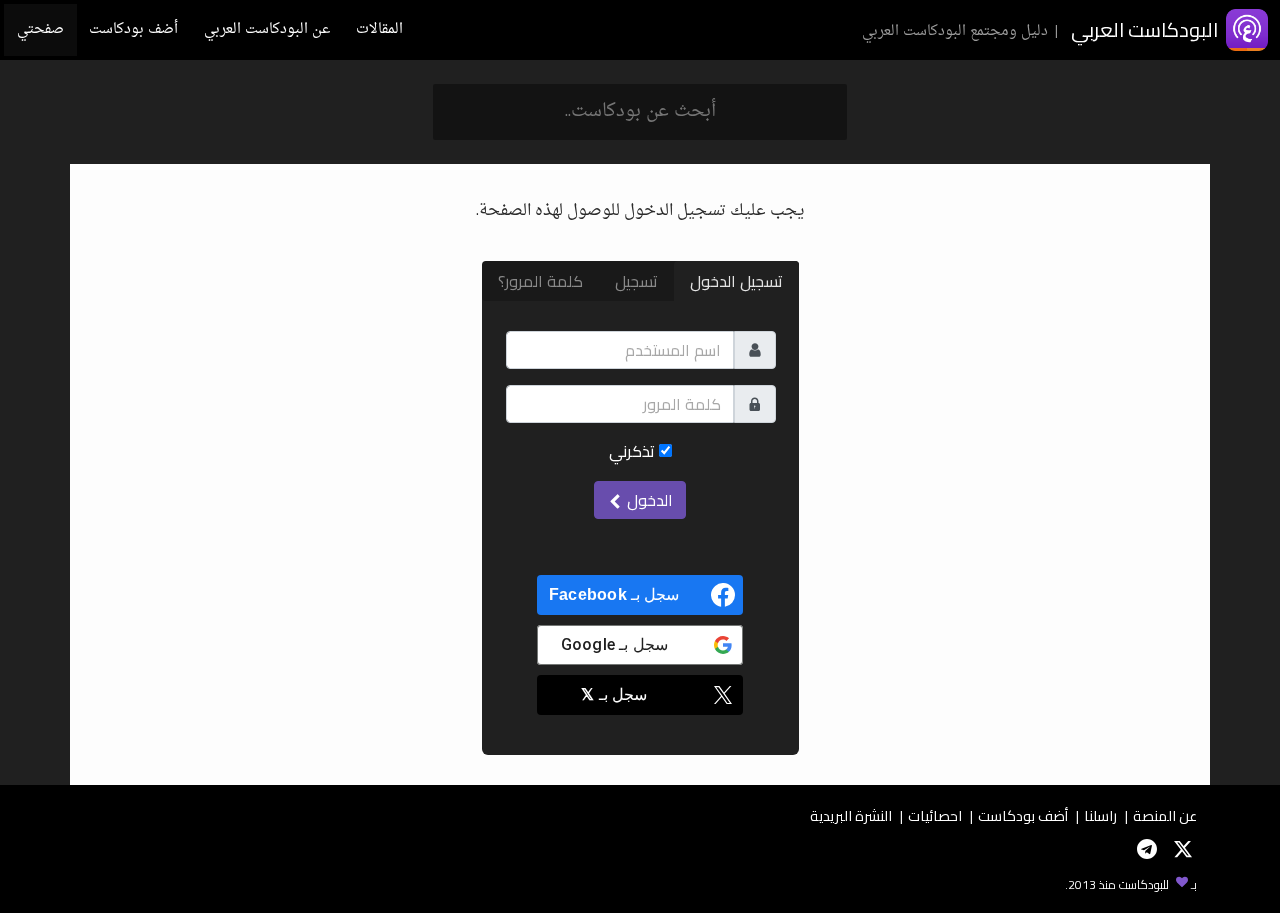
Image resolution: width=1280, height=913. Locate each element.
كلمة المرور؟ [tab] (540, 281)
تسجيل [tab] (636, 281)
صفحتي (40, 29)
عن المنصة (1165, 815)
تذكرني (634, 451)
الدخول (648, 500)
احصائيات (935, 815)
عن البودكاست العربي (267, 29)
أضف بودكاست (133, 29)
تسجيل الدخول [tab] (736, 281)
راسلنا (1100, 815)
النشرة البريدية (851, 815)
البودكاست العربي (1144, 29)
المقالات (379, 29)
